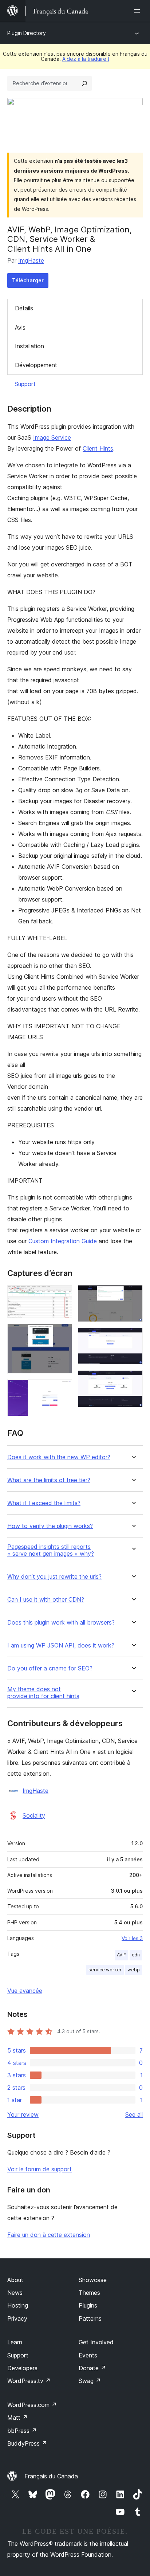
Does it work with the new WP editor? (59, 1457)
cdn (136, 1955)
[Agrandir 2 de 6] (62, 1334)
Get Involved (96, 2342)
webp (134, 1970)
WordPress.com (32, 2405)
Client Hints (98, 448)
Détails (24, 308)
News (15, 2293)
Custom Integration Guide (63, 1241)
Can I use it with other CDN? (46, 1600)
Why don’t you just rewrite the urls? (54, 1577)
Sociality (34, 1815)
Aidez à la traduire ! (86, 59)
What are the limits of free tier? (49, 1480)
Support (25, 384)
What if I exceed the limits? (44, 1503)
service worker (105, 1970)
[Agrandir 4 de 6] (133, 1295)
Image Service (52, 437)
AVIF (121, 1955)
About (15, 2280)
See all (134, 2114)
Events (88, 2355)
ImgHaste (31, 260)
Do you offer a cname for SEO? (50, 1668)
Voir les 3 (132, 1938)
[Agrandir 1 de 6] (62, 1295)
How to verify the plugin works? (50, 1526)
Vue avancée (25, 1991)
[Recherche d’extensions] (84, 83)
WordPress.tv (29, 2381)
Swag (90, 2381)
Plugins (88, 2305)
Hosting (18, 2305)
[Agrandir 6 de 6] (133, 1380)
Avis (20, 327)
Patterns (90, 2318)
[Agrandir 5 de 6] (133, 1338)
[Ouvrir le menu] (138, 11)
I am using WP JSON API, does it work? (61, 1646)
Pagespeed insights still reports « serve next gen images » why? (51, 1550)
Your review (23, 2114)
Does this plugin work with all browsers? (61, 1623)
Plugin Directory (27, 33)
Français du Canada (51, 2476)
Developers (22, 2368)
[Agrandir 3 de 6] (62, 1389)
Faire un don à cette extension (49, 2235)
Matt (17, 2418)
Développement (36, 365)
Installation (29, 346)
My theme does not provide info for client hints (43, 1693)
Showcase (93, 2280)
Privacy (17, 2318)
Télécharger (28, 280)
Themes (89, 2293)
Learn (15, 2342)
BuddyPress (27, 2443)
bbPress (22, 2431)
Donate (92, 2368)
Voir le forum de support (40, 2169)
